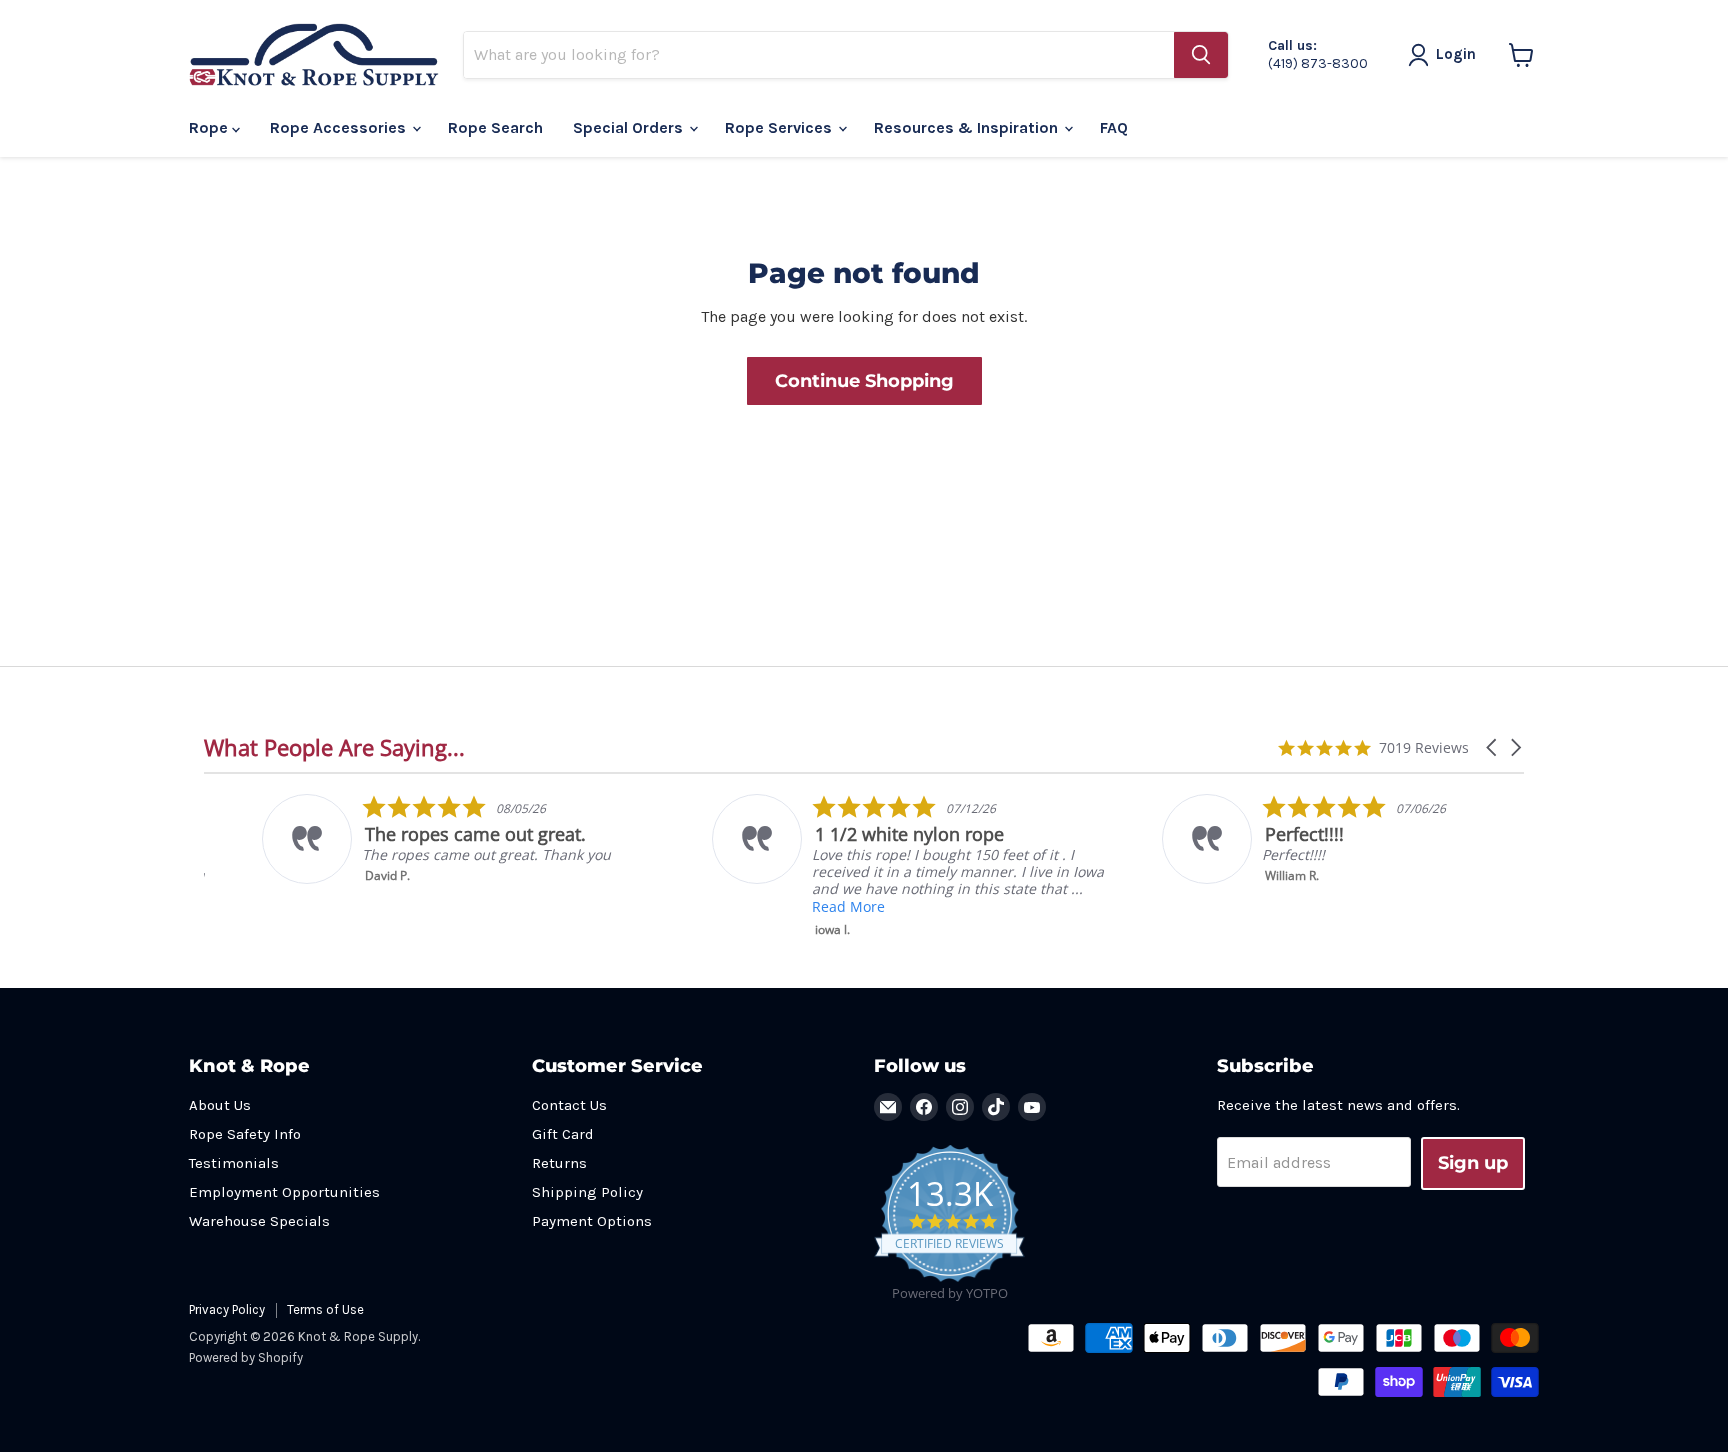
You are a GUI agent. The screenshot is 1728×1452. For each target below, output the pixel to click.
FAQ (1114, 127)
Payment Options (592, 1221)
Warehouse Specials (259, 1221)
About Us (220, 1105)
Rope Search (495, 127)
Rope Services (780, 127)
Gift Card (563, 1134)
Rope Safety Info (245, 1134)
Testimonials (234, 1163)
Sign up (1473, 1163)
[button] (1493, 747)
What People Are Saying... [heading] (334, 747)
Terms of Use (325, 1309)
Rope (210, 127)
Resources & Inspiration (968, 127)
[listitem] (405, 839)
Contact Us (569, 1105)
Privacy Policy (227, 1309)
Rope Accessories (340, 127)
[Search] (1201, 55)
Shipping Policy (587, 1192)
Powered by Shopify (246, 1357)
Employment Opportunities (284, 1192)
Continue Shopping (864, 381)
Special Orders (630, 127)
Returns (559, 1163)
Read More (790, 906)
